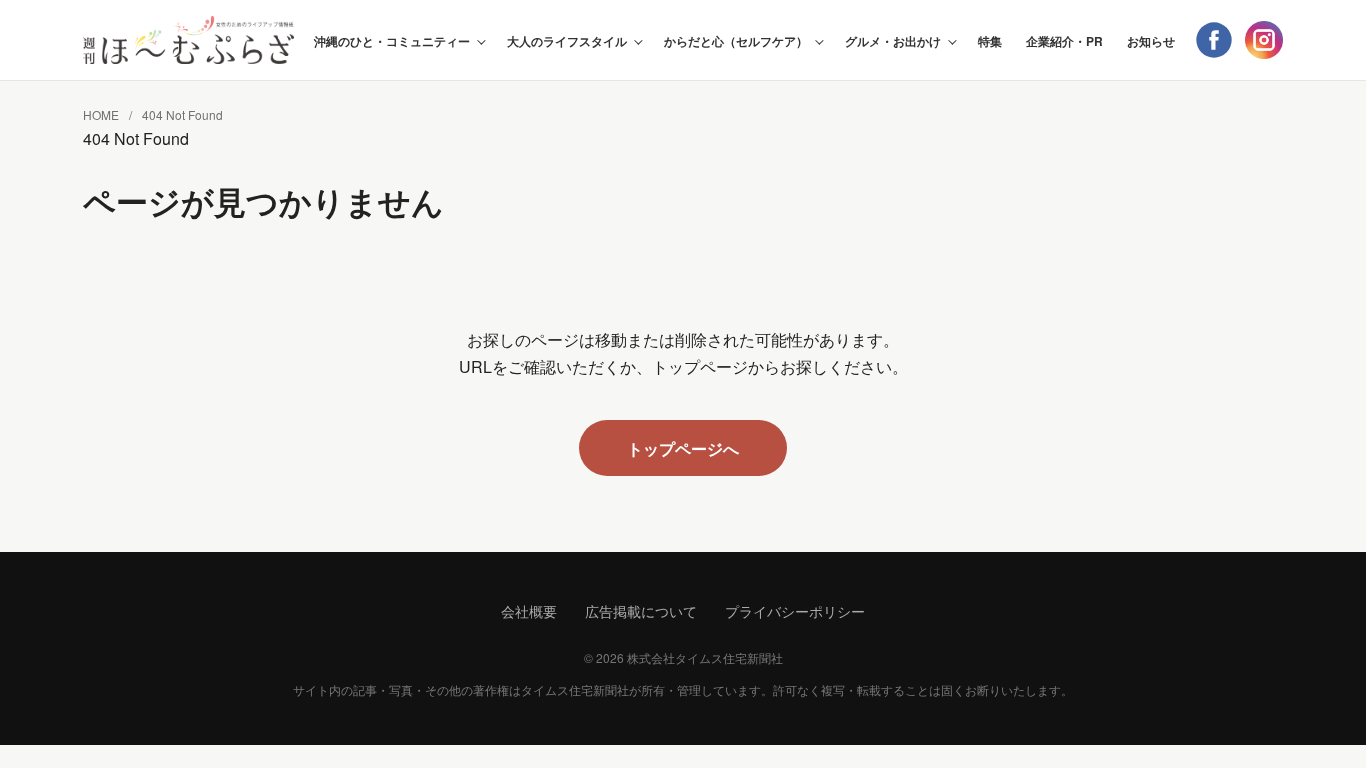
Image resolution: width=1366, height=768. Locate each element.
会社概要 (529, 611)
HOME (101, 114)
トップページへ (683, 448)
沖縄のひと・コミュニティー (392, 41)
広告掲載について (641, 611)
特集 (990, 41)
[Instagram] (1264, 40)
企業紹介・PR (1064, 41)
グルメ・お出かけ (893, 41)
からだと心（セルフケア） (736, 41)
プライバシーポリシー (795, 611)
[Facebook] (1214, 40)
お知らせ (1151, 41)
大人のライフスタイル (567, 41)
